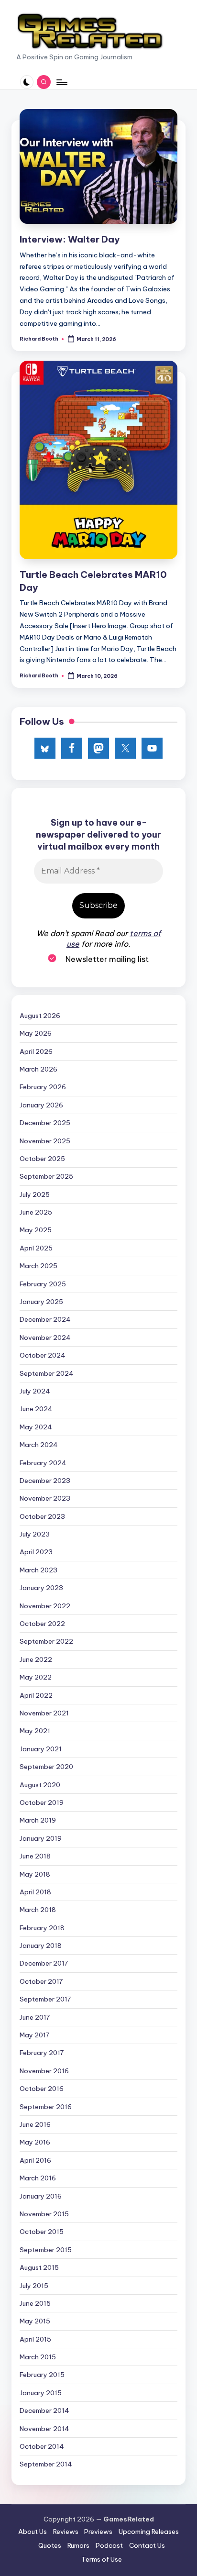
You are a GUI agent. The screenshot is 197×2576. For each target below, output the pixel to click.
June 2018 (35, 1856)
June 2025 (36, 1212)
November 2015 (44, 2214)
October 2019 (42, 1802)
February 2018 (42, 1928)
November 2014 (44, 2429)
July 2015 (34, 2286)
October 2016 (42, 2089)
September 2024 (47, 1373)
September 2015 (46, 2250)
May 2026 (36, 1033)
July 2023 (35, 1534)
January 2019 (41, 1838)
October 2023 (42, 1516)
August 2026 (40, 1016)
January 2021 (41, 1749)
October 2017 (41, 1981)
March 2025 (38, 1266)
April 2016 (35, 2160)
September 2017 (45, 1999)
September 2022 (46, 1641)
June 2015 (35, 2303)
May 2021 (35, 1731)
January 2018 (41, 1946)
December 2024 (45, 1319)
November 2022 (45, 1606)
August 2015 (39, 2267)
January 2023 (41, 1588)
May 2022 (36, 1677)
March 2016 (38, 2178)
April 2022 (36, 1695)
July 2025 (35, 1194)
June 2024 (36, 1409)
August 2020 (40, 1785)
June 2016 (35, 2124)
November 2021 (44, 1713)
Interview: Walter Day (70, 239)
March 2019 (38, 1820)
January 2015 (41, 2393)
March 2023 (38, 1570)
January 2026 (41, 1105)
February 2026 (43, 1087)
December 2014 (44, 2410)
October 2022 (42, 1624)
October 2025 (42, 1159)
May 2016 (35, 2142)
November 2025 (45, 1141)
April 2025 (36, 1248)
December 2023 (45, 1481)
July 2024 (35, 1391)
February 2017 (42, 2053)
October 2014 (42, 2446)
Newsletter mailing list (106, 959)
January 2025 (41, 1302)
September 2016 (46, 2107)
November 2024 (45, 1338)
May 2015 (35, 2321)
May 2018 (35, 1874)
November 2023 (45, 1498)
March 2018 (38, 1910)
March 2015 (38, 2357)
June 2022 (36, 1659)
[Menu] (61, 82)
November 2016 (44, 2071)
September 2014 (46, 2464)
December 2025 (45, 1123)
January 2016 (41, 2196)
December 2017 (44, 1963)
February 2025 (43, 1284)
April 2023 (36, 1552)
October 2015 (42, 2232)
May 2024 (36, 1427)
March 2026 (38, 1069)
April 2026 (36, 1051)
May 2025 (36, 1230)
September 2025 (46, 1176)
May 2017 (34, 2035)
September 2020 (46, 1767)
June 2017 (35, 2017)
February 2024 (43, 1463)
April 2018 (35, 1892)
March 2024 (39, 1445)
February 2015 (42, 2375)
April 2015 (35, 2339)
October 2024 (43, 1355)
